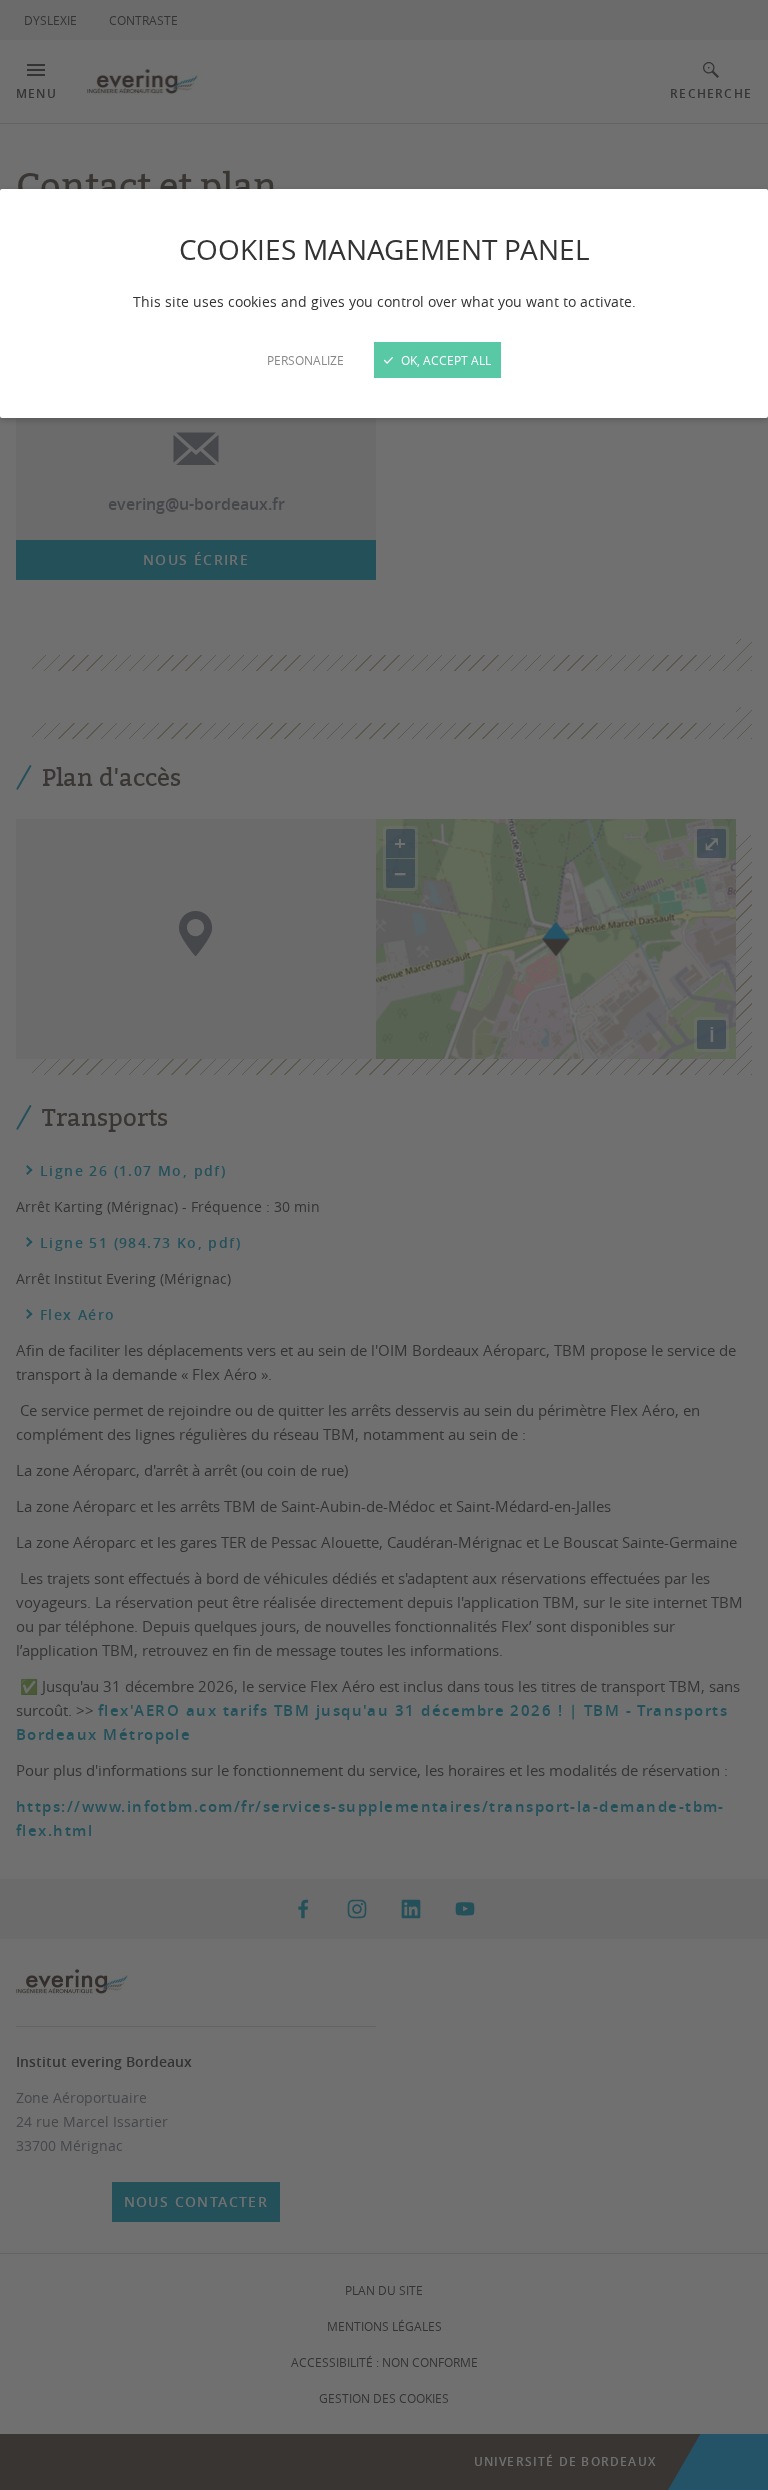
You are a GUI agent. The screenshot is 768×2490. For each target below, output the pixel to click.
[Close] (384, 1245)
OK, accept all (444, 360)
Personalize (305, 360)
